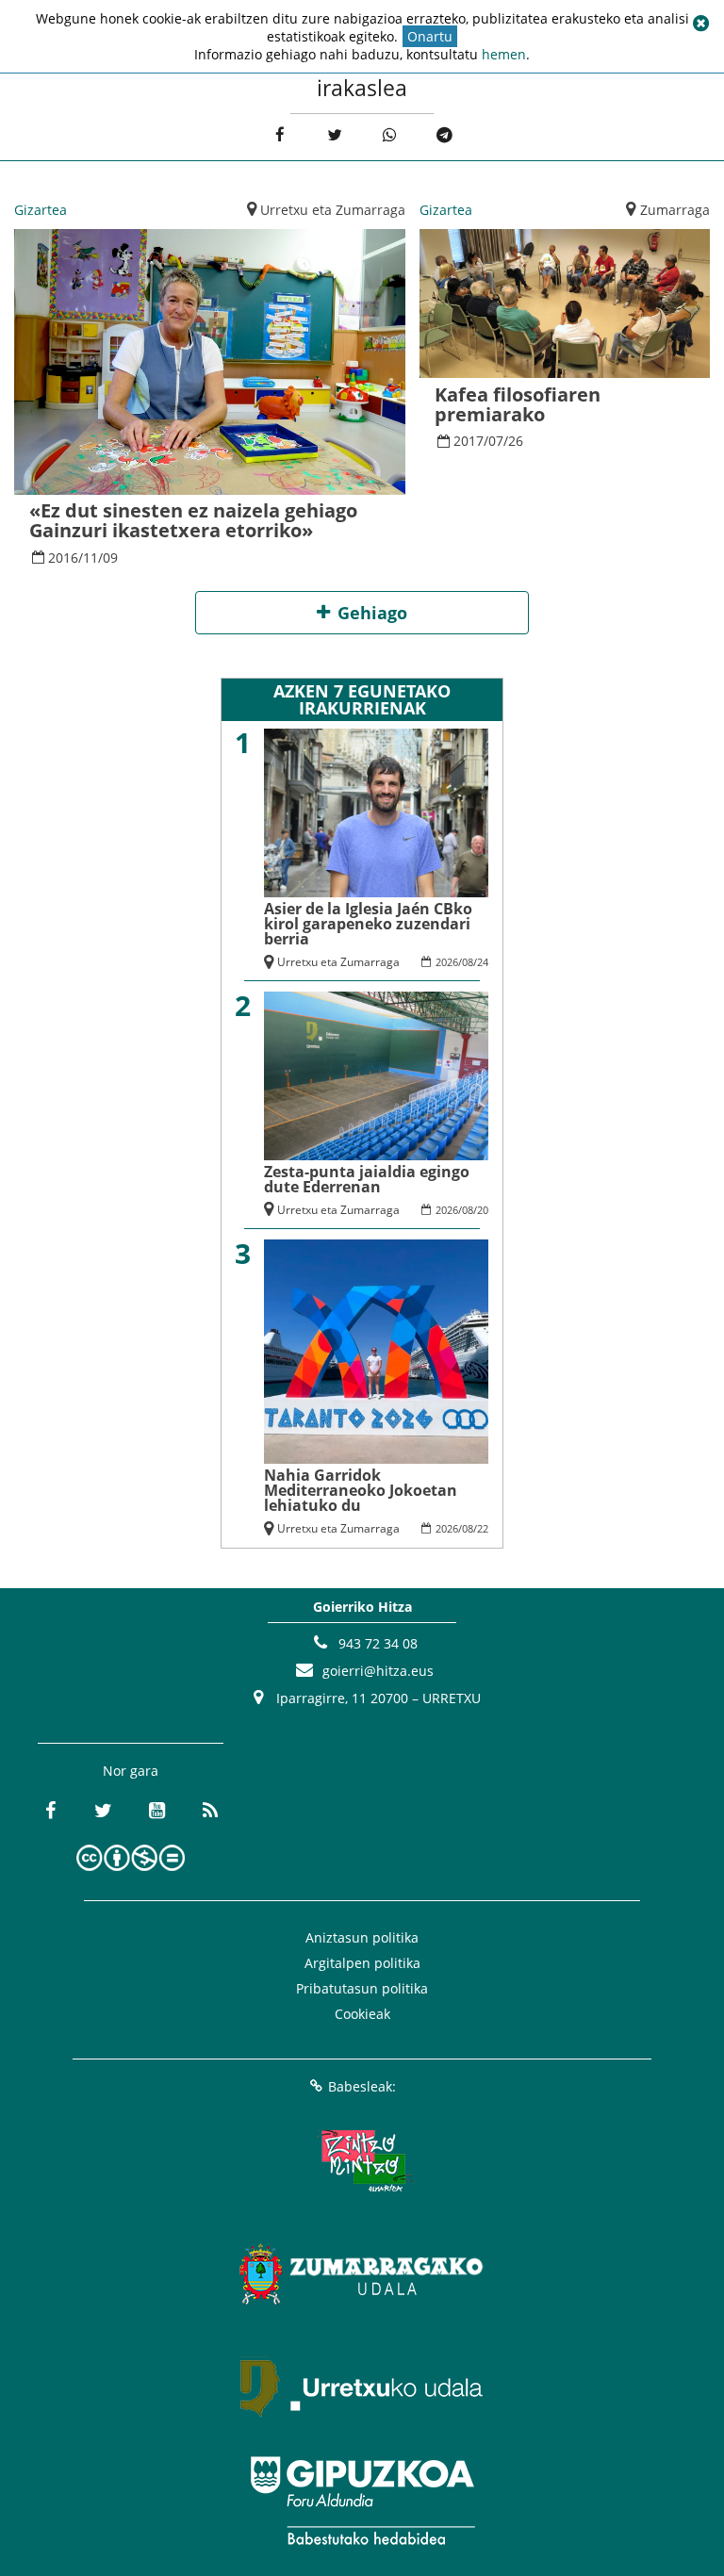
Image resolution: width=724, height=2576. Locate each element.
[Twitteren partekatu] (334, 135)
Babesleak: (362, 2086)
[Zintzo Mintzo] (362, 2161)
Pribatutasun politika (362, 1988)
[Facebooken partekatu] (280, 135)
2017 (469, 441)
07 (496, 441)
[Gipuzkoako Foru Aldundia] (362, 2501)
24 (483, 962)
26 (516, 441)
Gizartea (41, 210)
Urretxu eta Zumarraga (333, 210)
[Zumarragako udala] (362, 2274)
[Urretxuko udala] (362, 2387)
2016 (63, 558)
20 (483, 1210)
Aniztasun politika (362, 1937)
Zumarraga (675, 210)
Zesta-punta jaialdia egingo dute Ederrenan (367, 1179)
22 (483, 1528)
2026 (447, 962)
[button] (700, 24)
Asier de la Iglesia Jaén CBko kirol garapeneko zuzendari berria (368, 924)
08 (468, 962)
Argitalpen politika (362, 1963)
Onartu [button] (430, 36)
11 (90, 558)
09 (110, 558)
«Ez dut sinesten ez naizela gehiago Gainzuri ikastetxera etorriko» (193, 520)
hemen (504, 54)
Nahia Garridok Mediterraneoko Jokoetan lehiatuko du (361, 1490)
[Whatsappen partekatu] (390, 135)
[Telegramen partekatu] (444, 135)
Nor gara (131, 1771)
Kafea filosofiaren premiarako (518, 404)
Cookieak (362, 2014)
